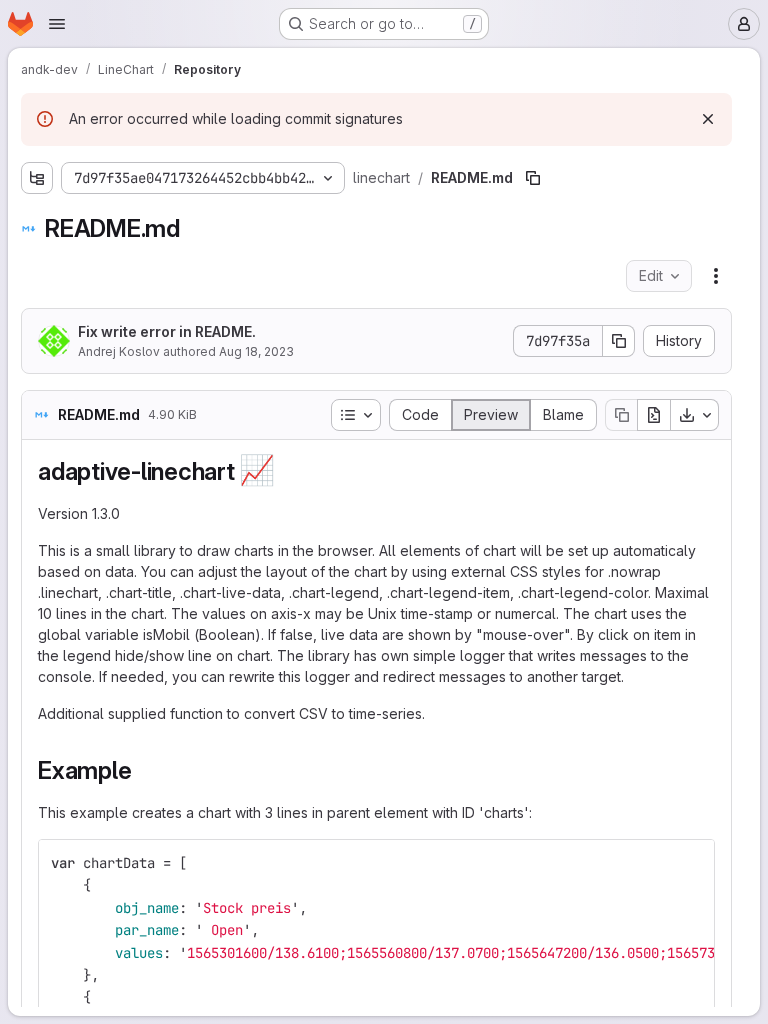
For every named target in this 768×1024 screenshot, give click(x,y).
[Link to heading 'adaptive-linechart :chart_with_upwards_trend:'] (288, 471)
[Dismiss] (708, 119)
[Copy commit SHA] (619, 341)
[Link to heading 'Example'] (144, 770)
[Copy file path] (533, 178)
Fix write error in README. (167, 331)
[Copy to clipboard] (691, 863)
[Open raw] (654, 415)
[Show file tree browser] (37, 178)
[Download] (695, 415)
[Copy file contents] (621, 415)
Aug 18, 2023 (256, 351)
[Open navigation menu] (57, 24)
